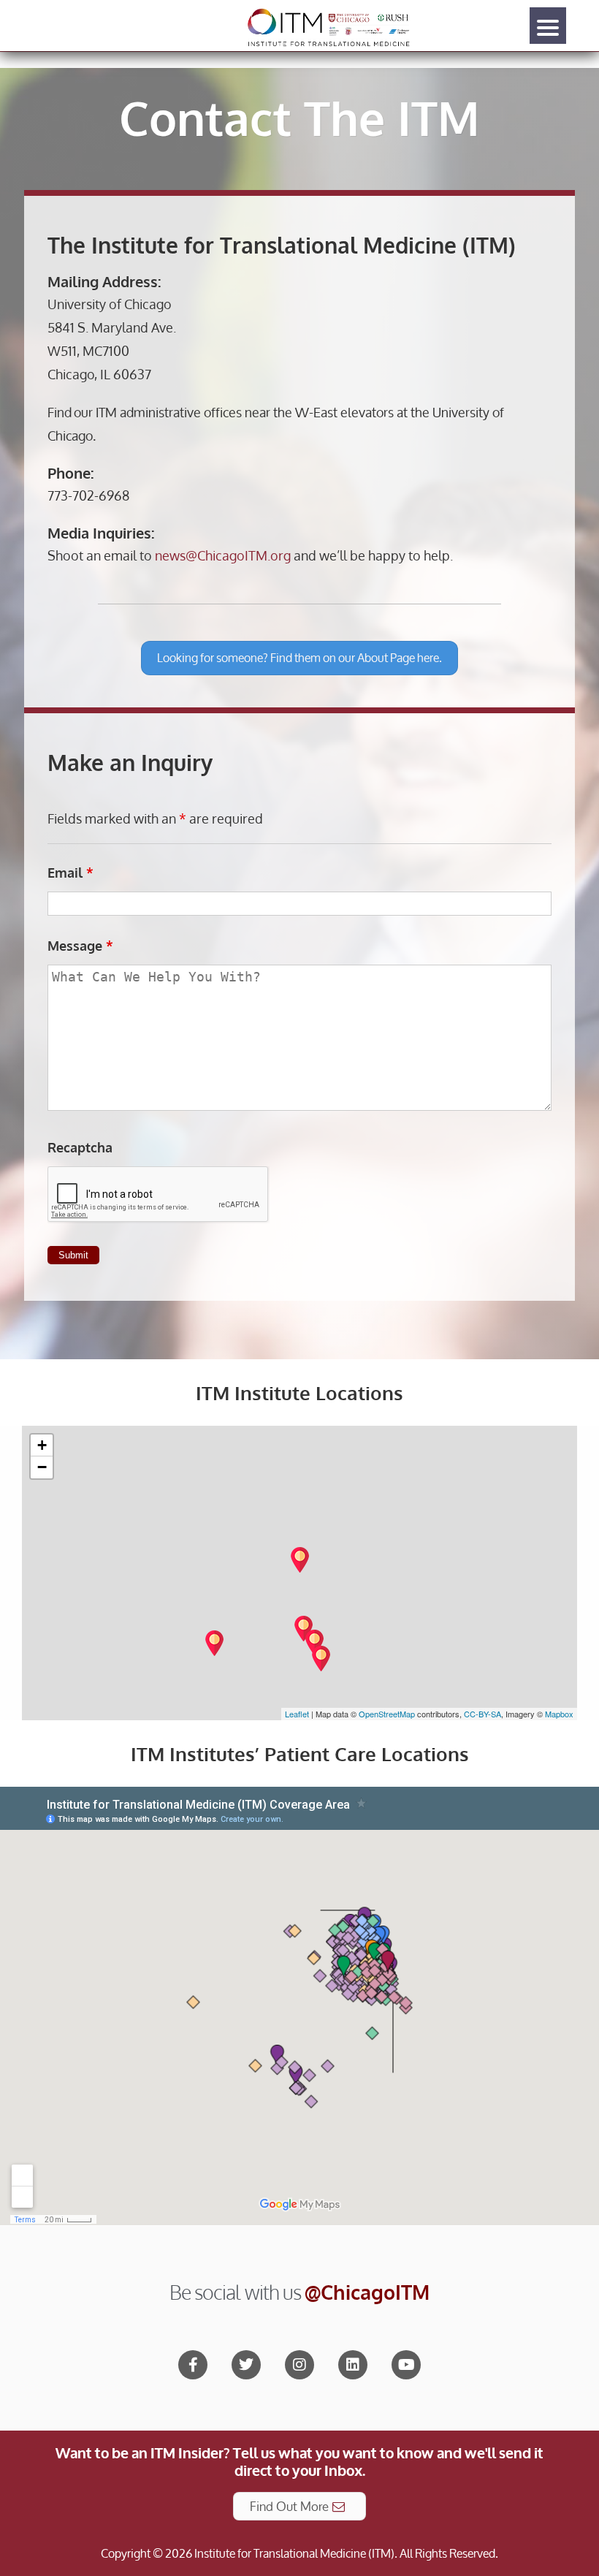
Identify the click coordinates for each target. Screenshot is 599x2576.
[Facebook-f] (193, 2365)
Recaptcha (80, 1147)
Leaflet (297, 1714)
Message (80, 946)
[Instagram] (299, 2365)
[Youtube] (406, 2365)
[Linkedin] (353, 2365)
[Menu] (548, 26)
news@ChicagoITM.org (223, 555)
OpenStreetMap (387, 1714)
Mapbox (559, 1714)
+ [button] (42, 1445)
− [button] (42, 1467)
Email (70, 873)
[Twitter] (246, 2365)
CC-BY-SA (482, 1714)
